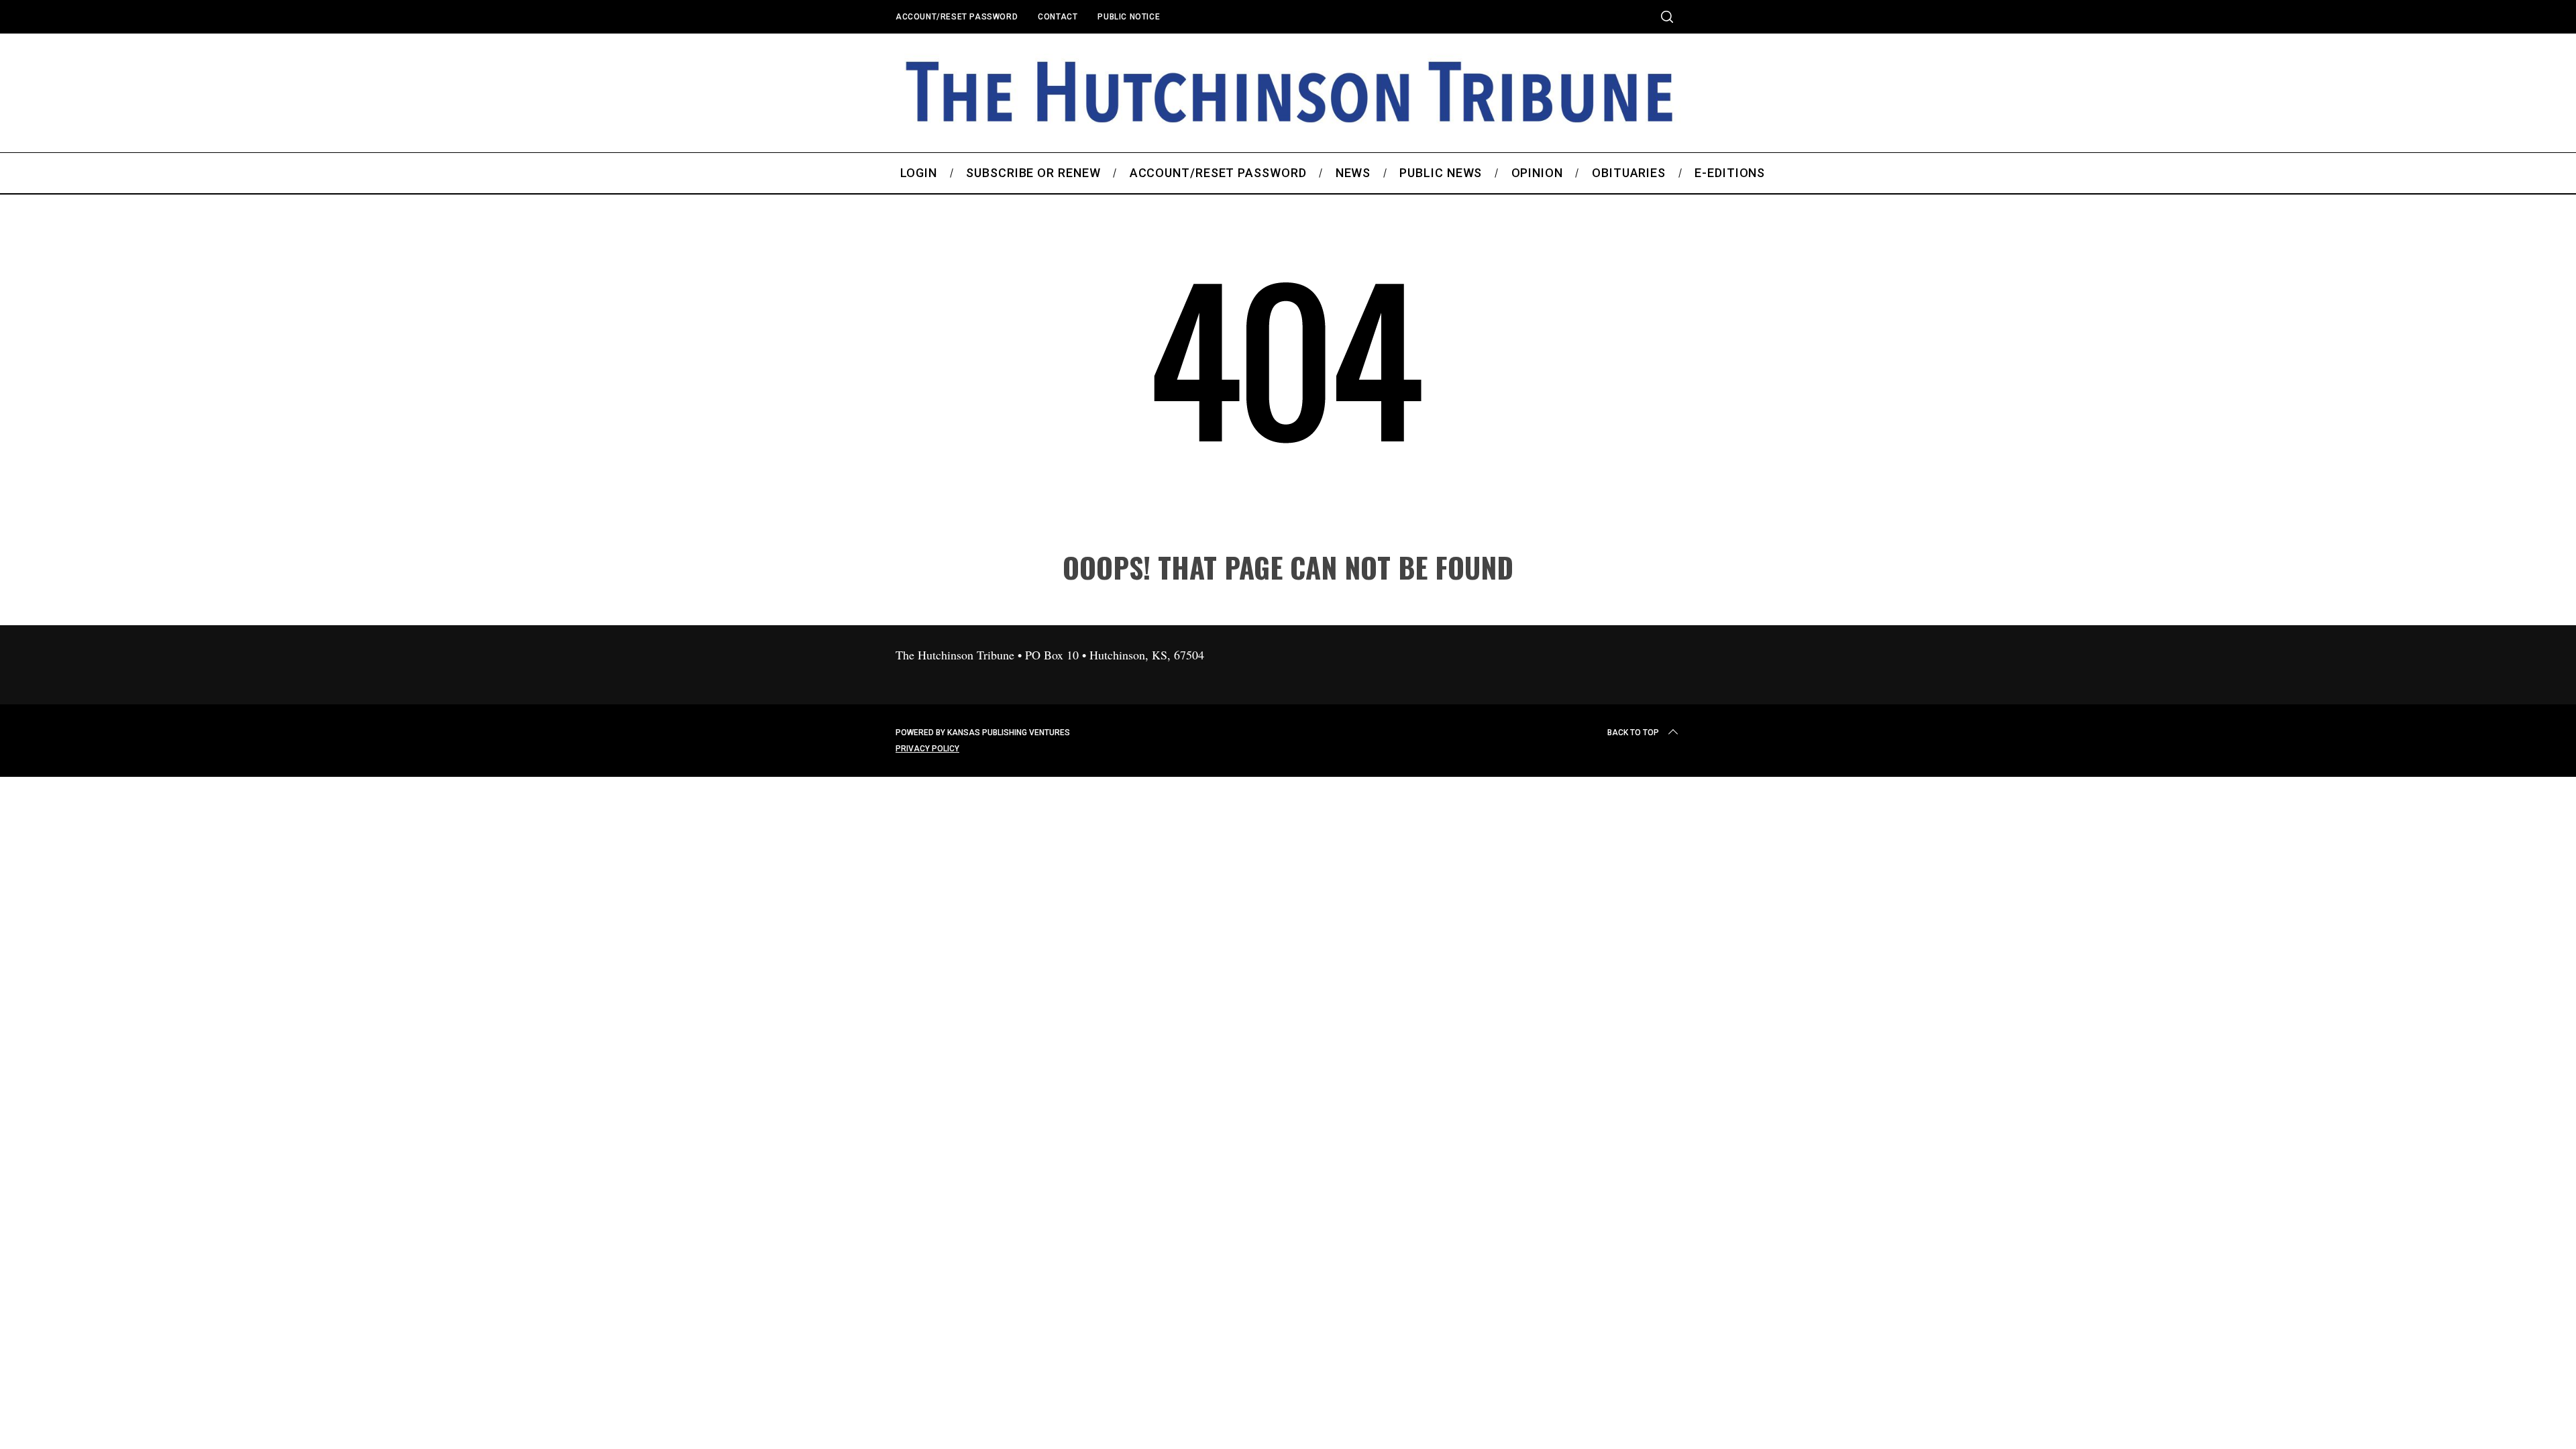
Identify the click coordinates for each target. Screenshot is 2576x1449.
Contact (1058, 17)
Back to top (1633, 733)
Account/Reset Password (957, 17)
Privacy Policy (927, 749)
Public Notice (1129, 17)
